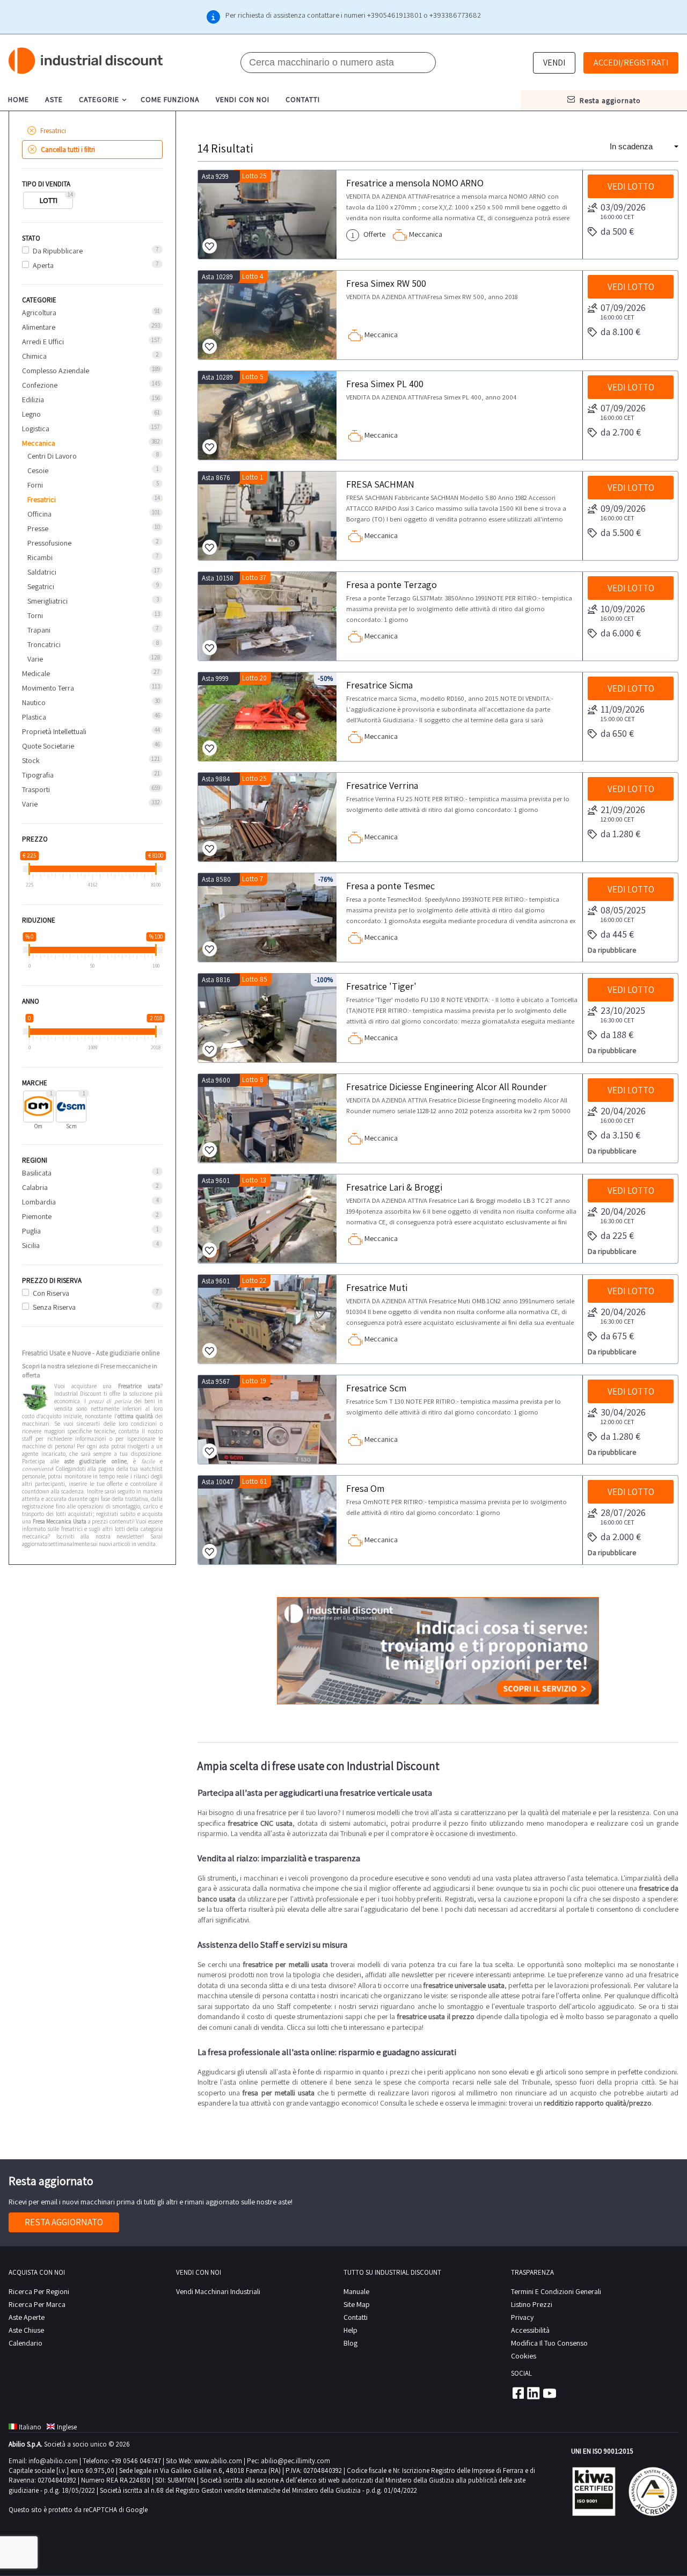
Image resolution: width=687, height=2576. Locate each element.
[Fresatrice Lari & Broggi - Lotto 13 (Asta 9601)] (267, 1219)
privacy (522, 2317)
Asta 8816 (216, 980)
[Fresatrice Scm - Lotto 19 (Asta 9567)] (267, 1420)
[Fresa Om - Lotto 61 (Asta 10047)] (267, 1520)
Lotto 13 (254, 1180)
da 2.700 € (621, 432)
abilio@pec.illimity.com (295, 2461)
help (350, 2330)
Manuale (356, 2291)
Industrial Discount (86, 61)
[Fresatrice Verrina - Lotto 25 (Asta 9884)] (267, 817)
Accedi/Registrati (631, 63)
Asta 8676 (216, 478)
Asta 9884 (216, 779)
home (19, 99)
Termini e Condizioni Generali (556, 2291)
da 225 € (617, 1235)
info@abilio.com (53, 2461)
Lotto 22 (254, 1280)
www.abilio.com (218, 2461)
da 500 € (617, 231)
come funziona (170, 99)
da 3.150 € (620, 1135)
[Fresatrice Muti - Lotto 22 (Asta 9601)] (267, 1319)
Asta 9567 (216, 1381)
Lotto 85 (255, 979)
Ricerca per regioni (39, 2291)
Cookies (524, 2356)
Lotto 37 (254, 578)
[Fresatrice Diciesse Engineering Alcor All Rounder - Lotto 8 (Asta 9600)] (267, 1118)
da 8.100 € (620, 332)
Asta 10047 (218, 1482)
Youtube (550, 2393)
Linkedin (533, 2393)
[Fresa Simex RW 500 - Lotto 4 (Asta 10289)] (267, 315)
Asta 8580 (216, 879)
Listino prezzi (532, 2304)
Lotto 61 (254, 1481)
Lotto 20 (254, 678)
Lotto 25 (254, 176)
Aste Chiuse (26, 2330)
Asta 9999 (215, 679)
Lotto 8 (253, 1080)
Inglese (67, 2427)
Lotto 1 (253, 477)
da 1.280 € (620, 834)
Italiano (30, 2427)
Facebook (517, 2393)
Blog (350, 2343)
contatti (303, 99)
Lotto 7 (253, 879)
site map (357, 2304)
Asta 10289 (217, 277)
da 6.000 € (621, 633)
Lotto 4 (253, 276)
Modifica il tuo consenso (549, 2343)
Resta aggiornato (64, 2222)
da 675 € (617, 1336)
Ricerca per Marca (37, 2304)
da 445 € (617, 934)
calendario (25, 2343)
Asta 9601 (216, 1181)
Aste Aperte (27, 2317)
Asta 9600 (216, 1080)
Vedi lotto (631, 186)
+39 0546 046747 (136, 2461)
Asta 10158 (218, 578)
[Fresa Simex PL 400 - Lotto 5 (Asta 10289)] (267, 415)
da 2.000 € (621, 1537)
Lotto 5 (253, 377)
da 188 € (617, 1035)
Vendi (554, 63)
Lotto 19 (254, 1381)
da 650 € (617, 733)
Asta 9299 (215, 176)
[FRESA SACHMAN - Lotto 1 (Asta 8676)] (267, 516)
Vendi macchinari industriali (218, 2291)
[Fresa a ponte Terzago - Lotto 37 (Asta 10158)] (267, 616)
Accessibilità (530, 2330)
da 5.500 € (621, 532)
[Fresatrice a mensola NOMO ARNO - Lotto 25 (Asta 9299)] (267, 215)
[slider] (29, 869)
